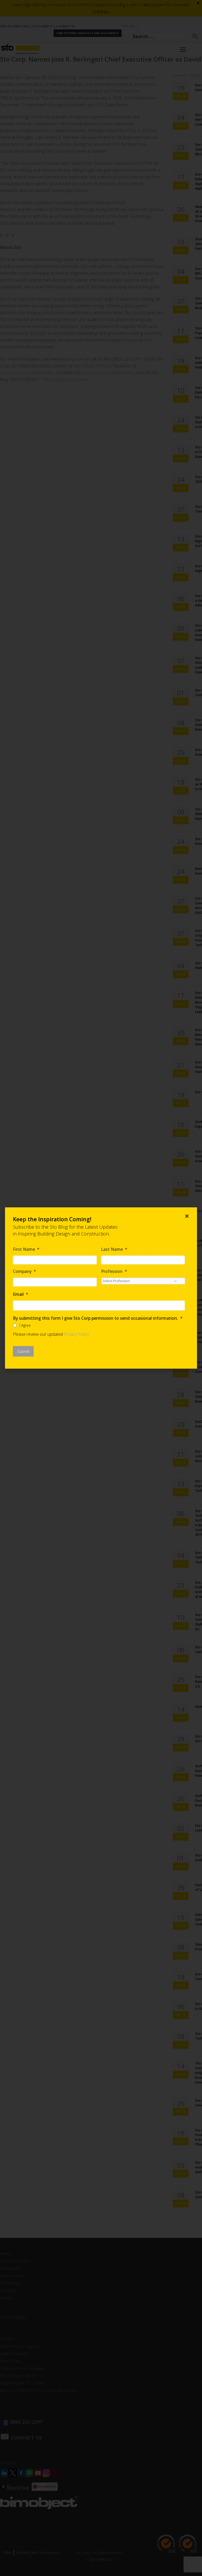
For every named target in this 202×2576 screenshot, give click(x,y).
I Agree (25, 1325)
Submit (23, 1351)
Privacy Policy (76, 1334)
